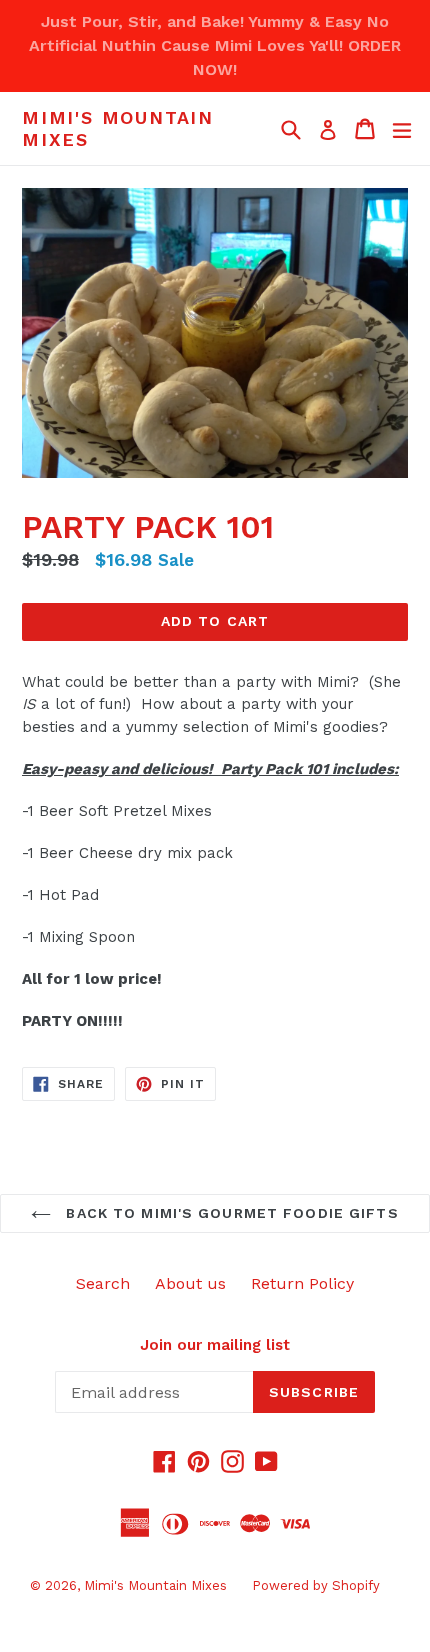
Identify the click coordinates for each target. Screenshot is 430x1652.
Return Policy (302, 1283)
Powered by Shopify (316, 1585)
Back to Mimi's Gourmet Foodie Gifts (229, 1213)
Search (103, 1283)
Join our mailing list (215, 1345)
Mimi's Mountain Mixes (118, 128)
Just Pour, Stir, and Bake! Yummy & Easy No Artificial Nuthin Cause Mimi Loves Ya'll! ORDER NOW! (215, 45)
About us (190, 1283)
